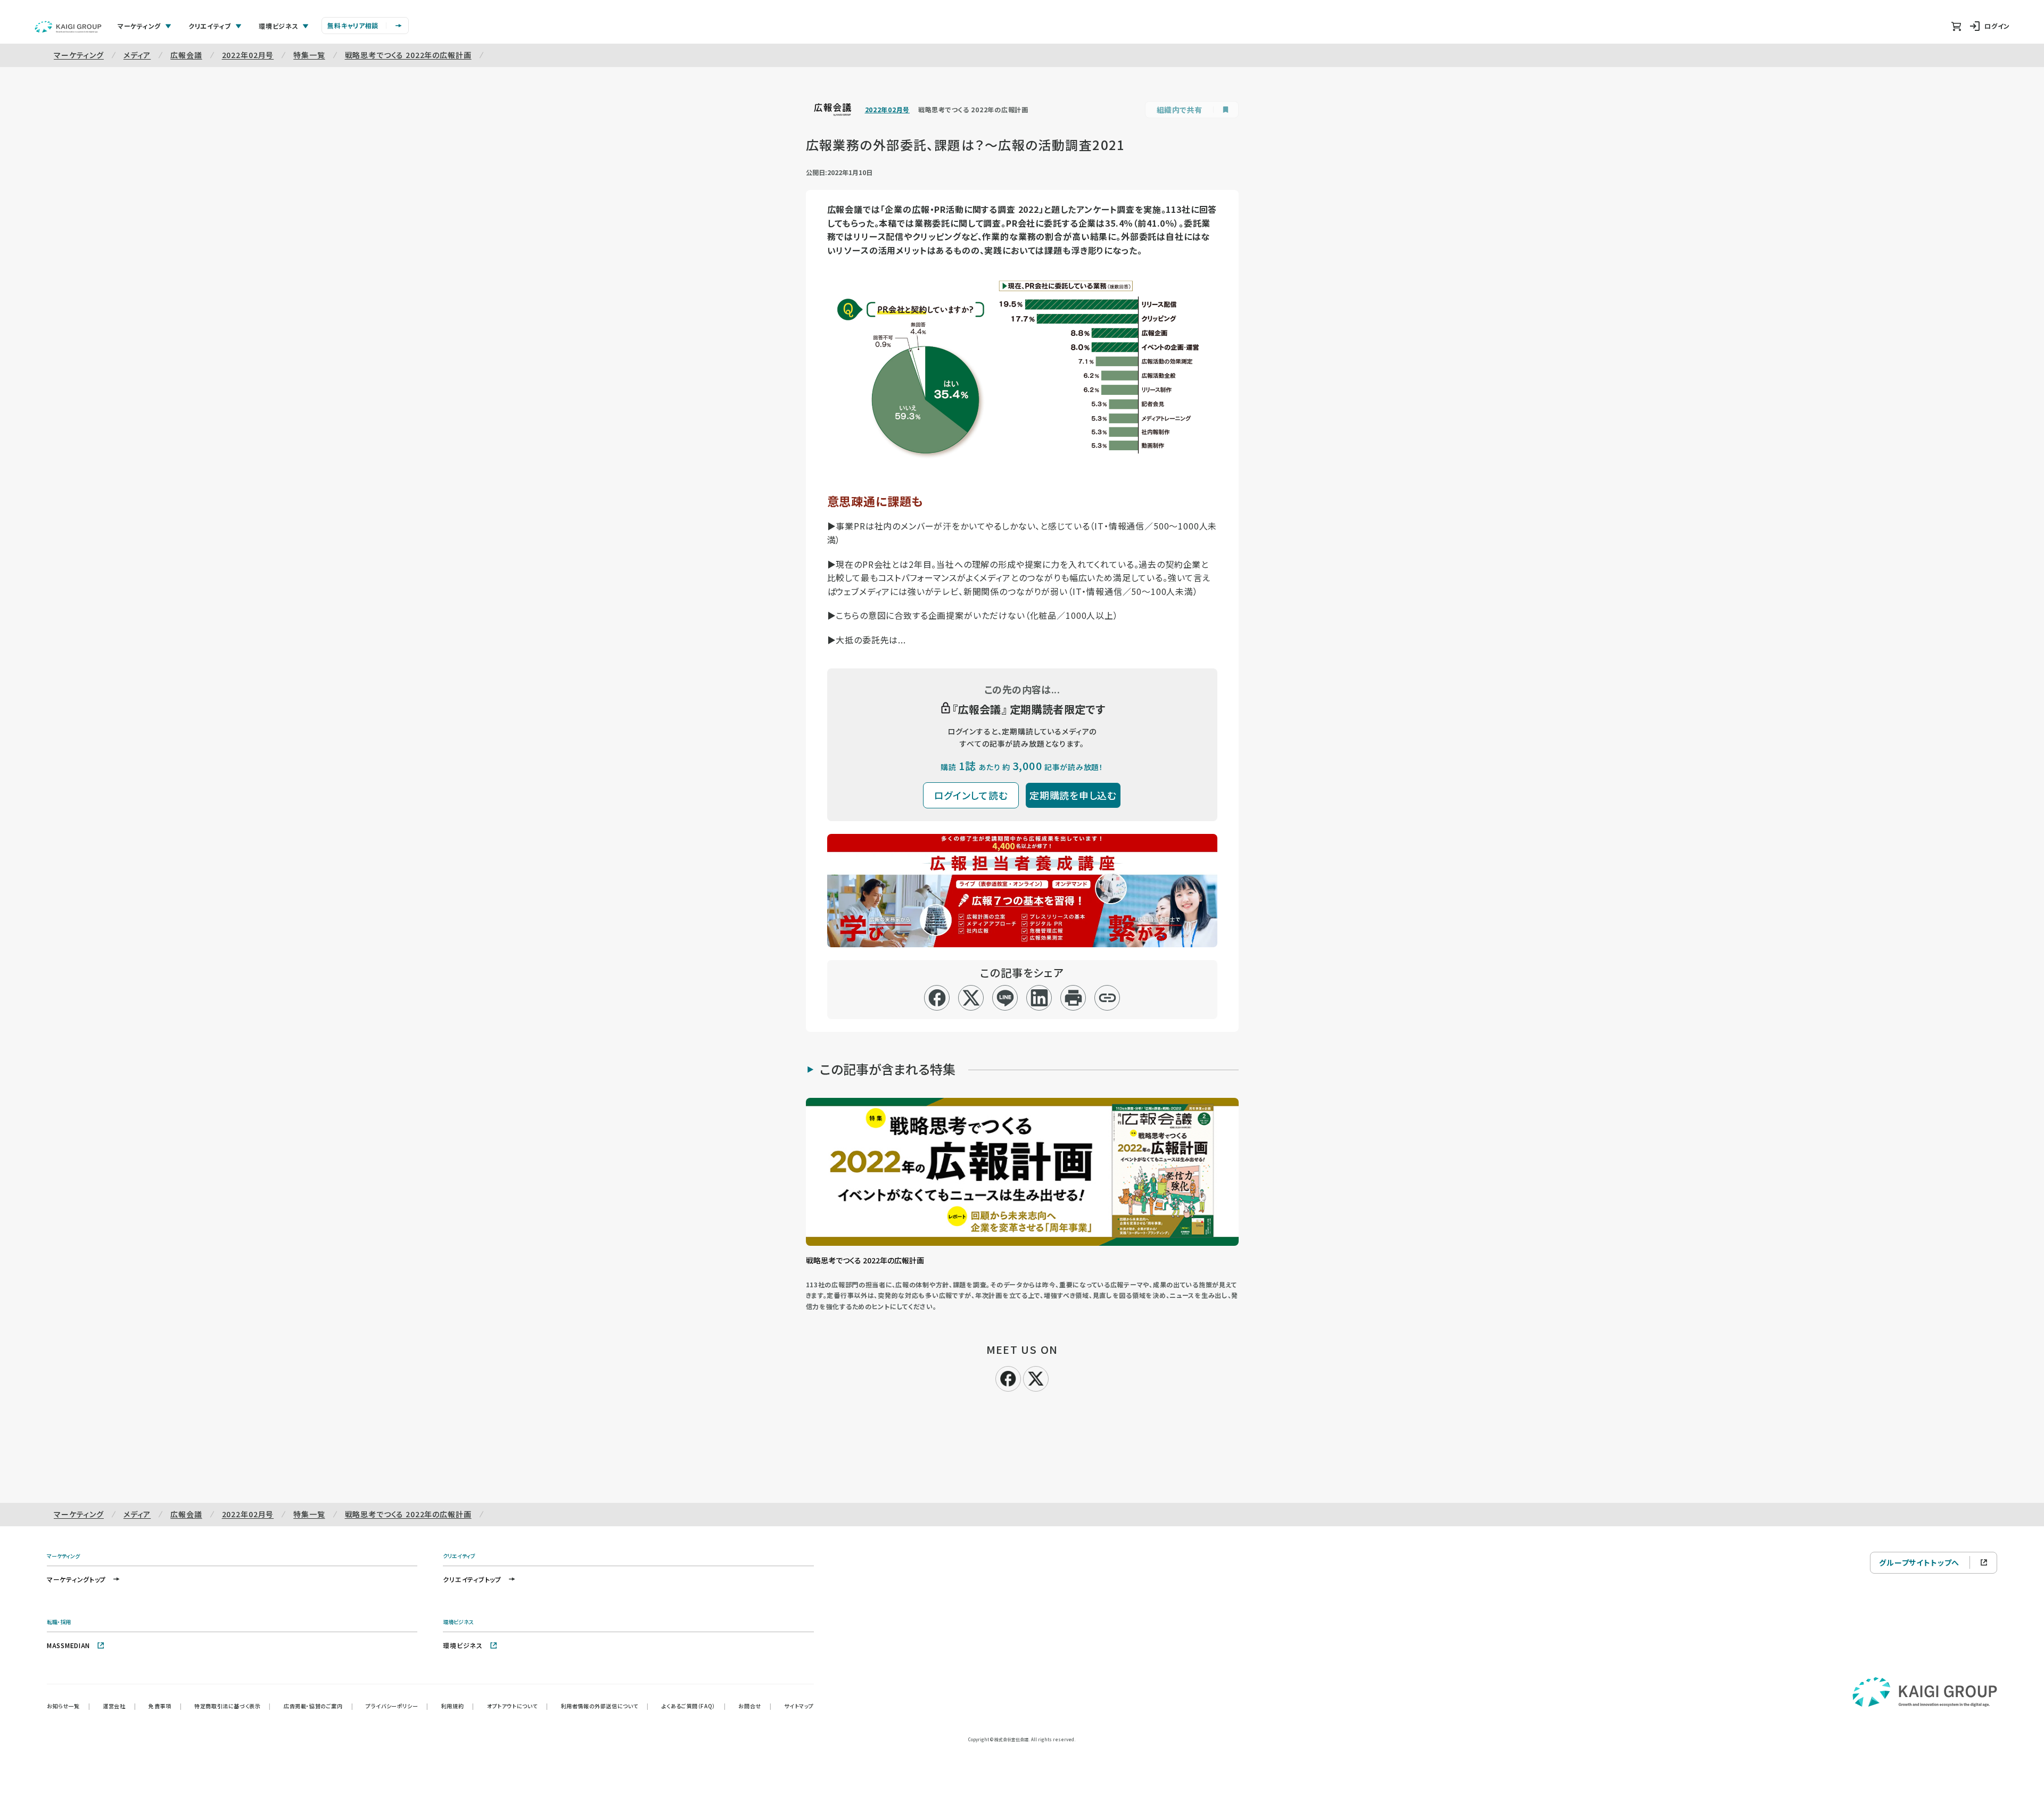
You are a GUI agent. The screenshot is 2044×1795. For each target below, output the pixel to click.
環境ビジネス (463, 1645)
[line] (1005, 998)
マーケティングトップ (76, 1579)
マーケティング (79, 55)
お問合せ (755, 1706)
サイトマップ (799, 1706)
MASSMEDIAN (68, 1645)
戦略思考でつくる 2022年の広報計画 (408, 55)
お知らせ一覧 (68, 1706)
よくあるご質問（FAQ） (694, 1706)
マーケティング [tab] (139, 26)
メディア (137, 55)
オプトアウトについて (518, 1706)
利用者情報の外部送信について (605, 1706)
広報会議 (186, 55)
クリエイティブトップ (472, 1579)
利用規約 (458, 1706)
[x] (971, 998)
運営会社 (119, 1706)
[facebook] (937, 998)
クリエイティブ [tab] (210, 26)
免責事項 (165, 1706)
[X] (1036, 1377)
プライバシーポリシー (397, 1706)
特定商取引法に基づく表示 (233, 1706)
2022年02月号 (248, 55)
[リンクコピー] (1107, 998)
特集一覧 (309, 55)
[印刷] (1073, 998)
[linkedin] (1039, 998)
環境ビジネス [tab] (278, 26)
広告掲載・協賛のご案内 (318, 1706)
